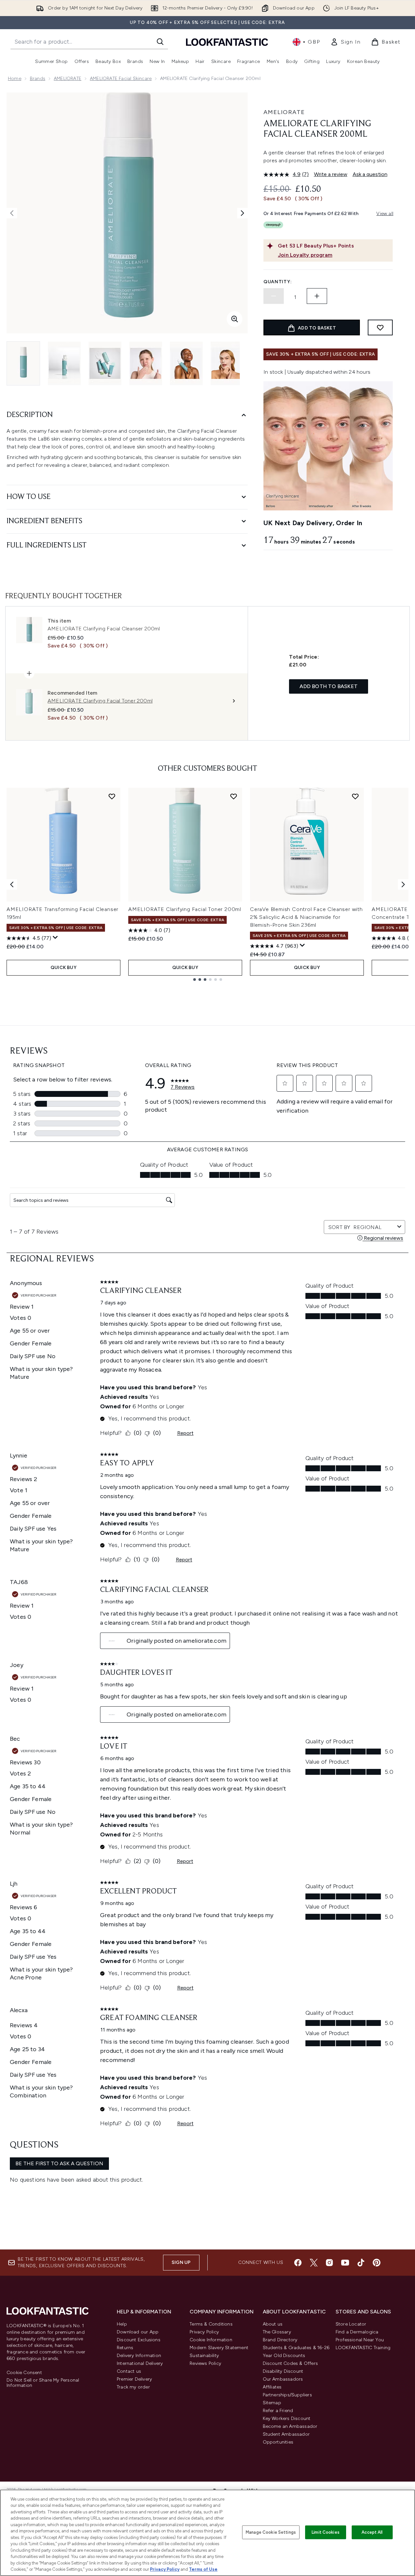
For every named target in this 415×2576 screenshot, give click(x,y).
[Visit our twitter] (314, 2263)
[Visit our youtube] (345, 2263)
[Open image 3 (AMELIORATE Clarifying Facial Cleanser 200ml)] (105, 363)
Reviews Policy (205, 2363)
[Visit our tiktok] (361, 2263)
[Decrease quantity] (274, 296)
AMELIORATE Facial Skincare (121, 79)
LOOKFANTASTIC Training (363, 2348)
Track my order (133, 2387)
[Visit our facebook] (298, 2263)
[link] (345, 42)
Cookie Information (211, 2340)
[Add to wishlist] (380, 327)
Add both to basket (329, 686)
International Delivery (140, 2363)
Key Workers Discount (287, 2418)
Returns (125, 2348)
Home (15, 79)
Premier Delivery (134, 2379)
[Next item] (403, 884)
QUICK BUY (63, 968)
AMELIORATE (68, 79)
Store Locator (351, 2324)
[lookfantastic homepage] (227, 42)
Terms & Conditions (211, 2324)
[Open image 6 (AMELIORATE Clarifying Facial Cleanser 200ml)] (227, 363)
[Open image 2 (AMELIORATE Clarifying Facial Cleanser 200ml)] (64, 363)
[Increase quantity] (317, 296)
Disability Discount (283, 2371)
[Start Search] (160, 42)
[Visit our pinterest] (377, 2263)
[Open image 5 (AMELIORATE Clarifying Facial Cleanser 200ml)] (186, 363)
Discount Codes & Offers (290, 2363)
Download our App (138, 2332)
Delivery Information (139, 2356)
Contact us (129, 2371)
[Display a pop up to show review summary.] (55, 938)
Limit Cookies (326, 2532)
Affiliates (272, 2387)
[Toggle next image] (242, 213)
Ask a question (370, 174)
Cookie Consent (24, 2373)
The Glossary (277, 2332)
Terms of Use (203, 2569)
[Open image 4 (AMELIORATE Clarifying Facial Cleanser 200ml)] (146, 363)
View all (385, 214)
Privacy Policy (204, 2332)
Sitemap (272, 2403)
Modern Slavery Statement (219, 2348)
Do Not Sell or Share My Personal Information (43, 2383)
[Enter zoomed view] (235, 319)
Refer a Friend (278, 2411)
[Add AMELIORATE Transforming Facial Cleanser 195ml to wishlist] (112, 796)
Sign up (181, 2262)
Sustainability (204, 2356)
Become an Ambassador (290, 2426)
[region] (207, 2533)
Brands (38, 79)
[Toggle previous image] (12, 213)
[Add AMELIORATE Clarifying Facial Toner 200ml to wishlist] (234, 796)
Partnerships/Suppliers (287, 2395)
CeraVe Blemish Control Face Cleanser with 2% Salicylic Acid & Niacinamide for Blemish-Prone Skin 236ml (306, 917)
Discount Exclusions (139, 2340)
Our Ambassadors (283, 2379)
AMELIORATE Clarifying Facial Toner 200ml (185, 909)
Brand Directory (280, 2340)
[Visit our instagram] (329, 2263)
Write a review (331, 174)
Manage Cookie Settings (271, 2532)
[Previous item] (12, 884)
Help (122, 2324)
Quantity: (278, 282)
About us (273, 2324)
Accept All (372, 2532)
